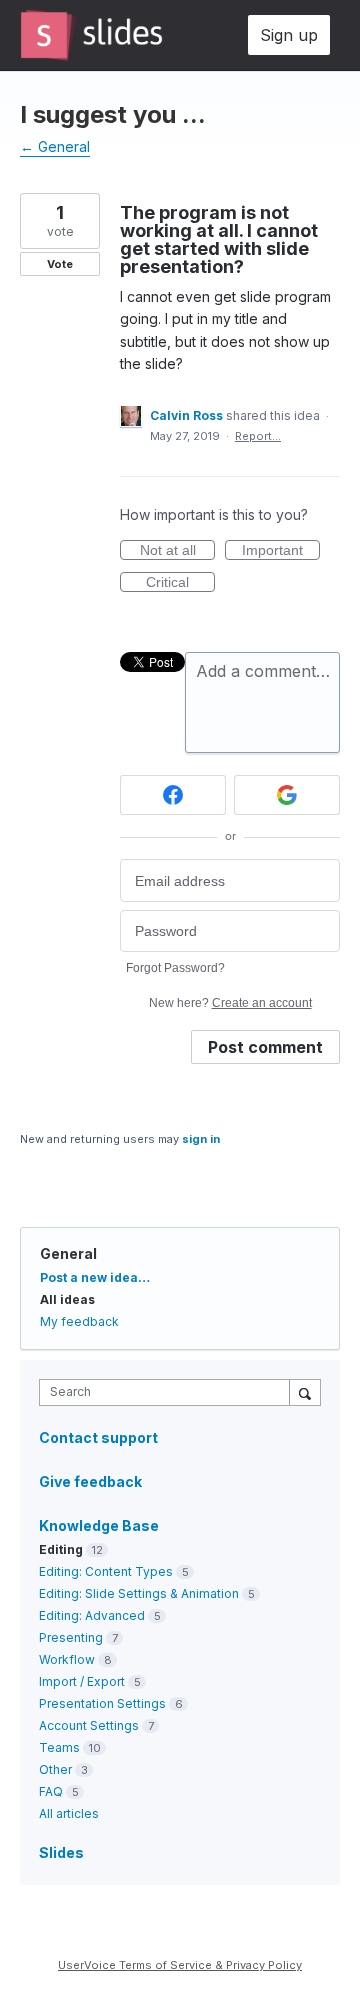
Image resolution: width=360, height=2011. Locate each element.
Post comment (265, 1047)
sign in (201, 1139)
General (68, 1253)
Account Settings (89, 1725)
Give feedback (90, 1481)
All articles (69, 1813)
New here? (230, 1003)
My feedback (79, 1321)
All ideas (67, 1299)
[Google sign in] (287, 795)
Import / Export (82, 1681)
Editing (61, 1549)
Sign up (289, 35)
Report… (258, 436)
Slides (61, 1852)
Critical (180, 583)
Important (281, 551)
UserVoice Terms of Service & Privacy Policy (180, 1965)
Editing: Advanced (92, 1615)
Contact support (98, 1438)
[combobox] (169, 1392)
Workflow (67, 1659)
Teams (59, 1747)
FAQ (51, 1791)
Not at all (177, 551)
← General (55, 146)
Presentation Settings (102, 1703)
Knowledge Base (99, 1525)
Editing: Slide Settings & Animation (139, 1593)
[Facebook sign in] (173, 795)
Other (55, 1769)
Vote (60, 264)
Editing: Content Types (106, 1571)
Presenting (71, 1637)
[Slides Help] (91, 35)
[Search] (305, 1392)
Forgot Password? (175, 968)
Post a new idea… (95, 1277)
